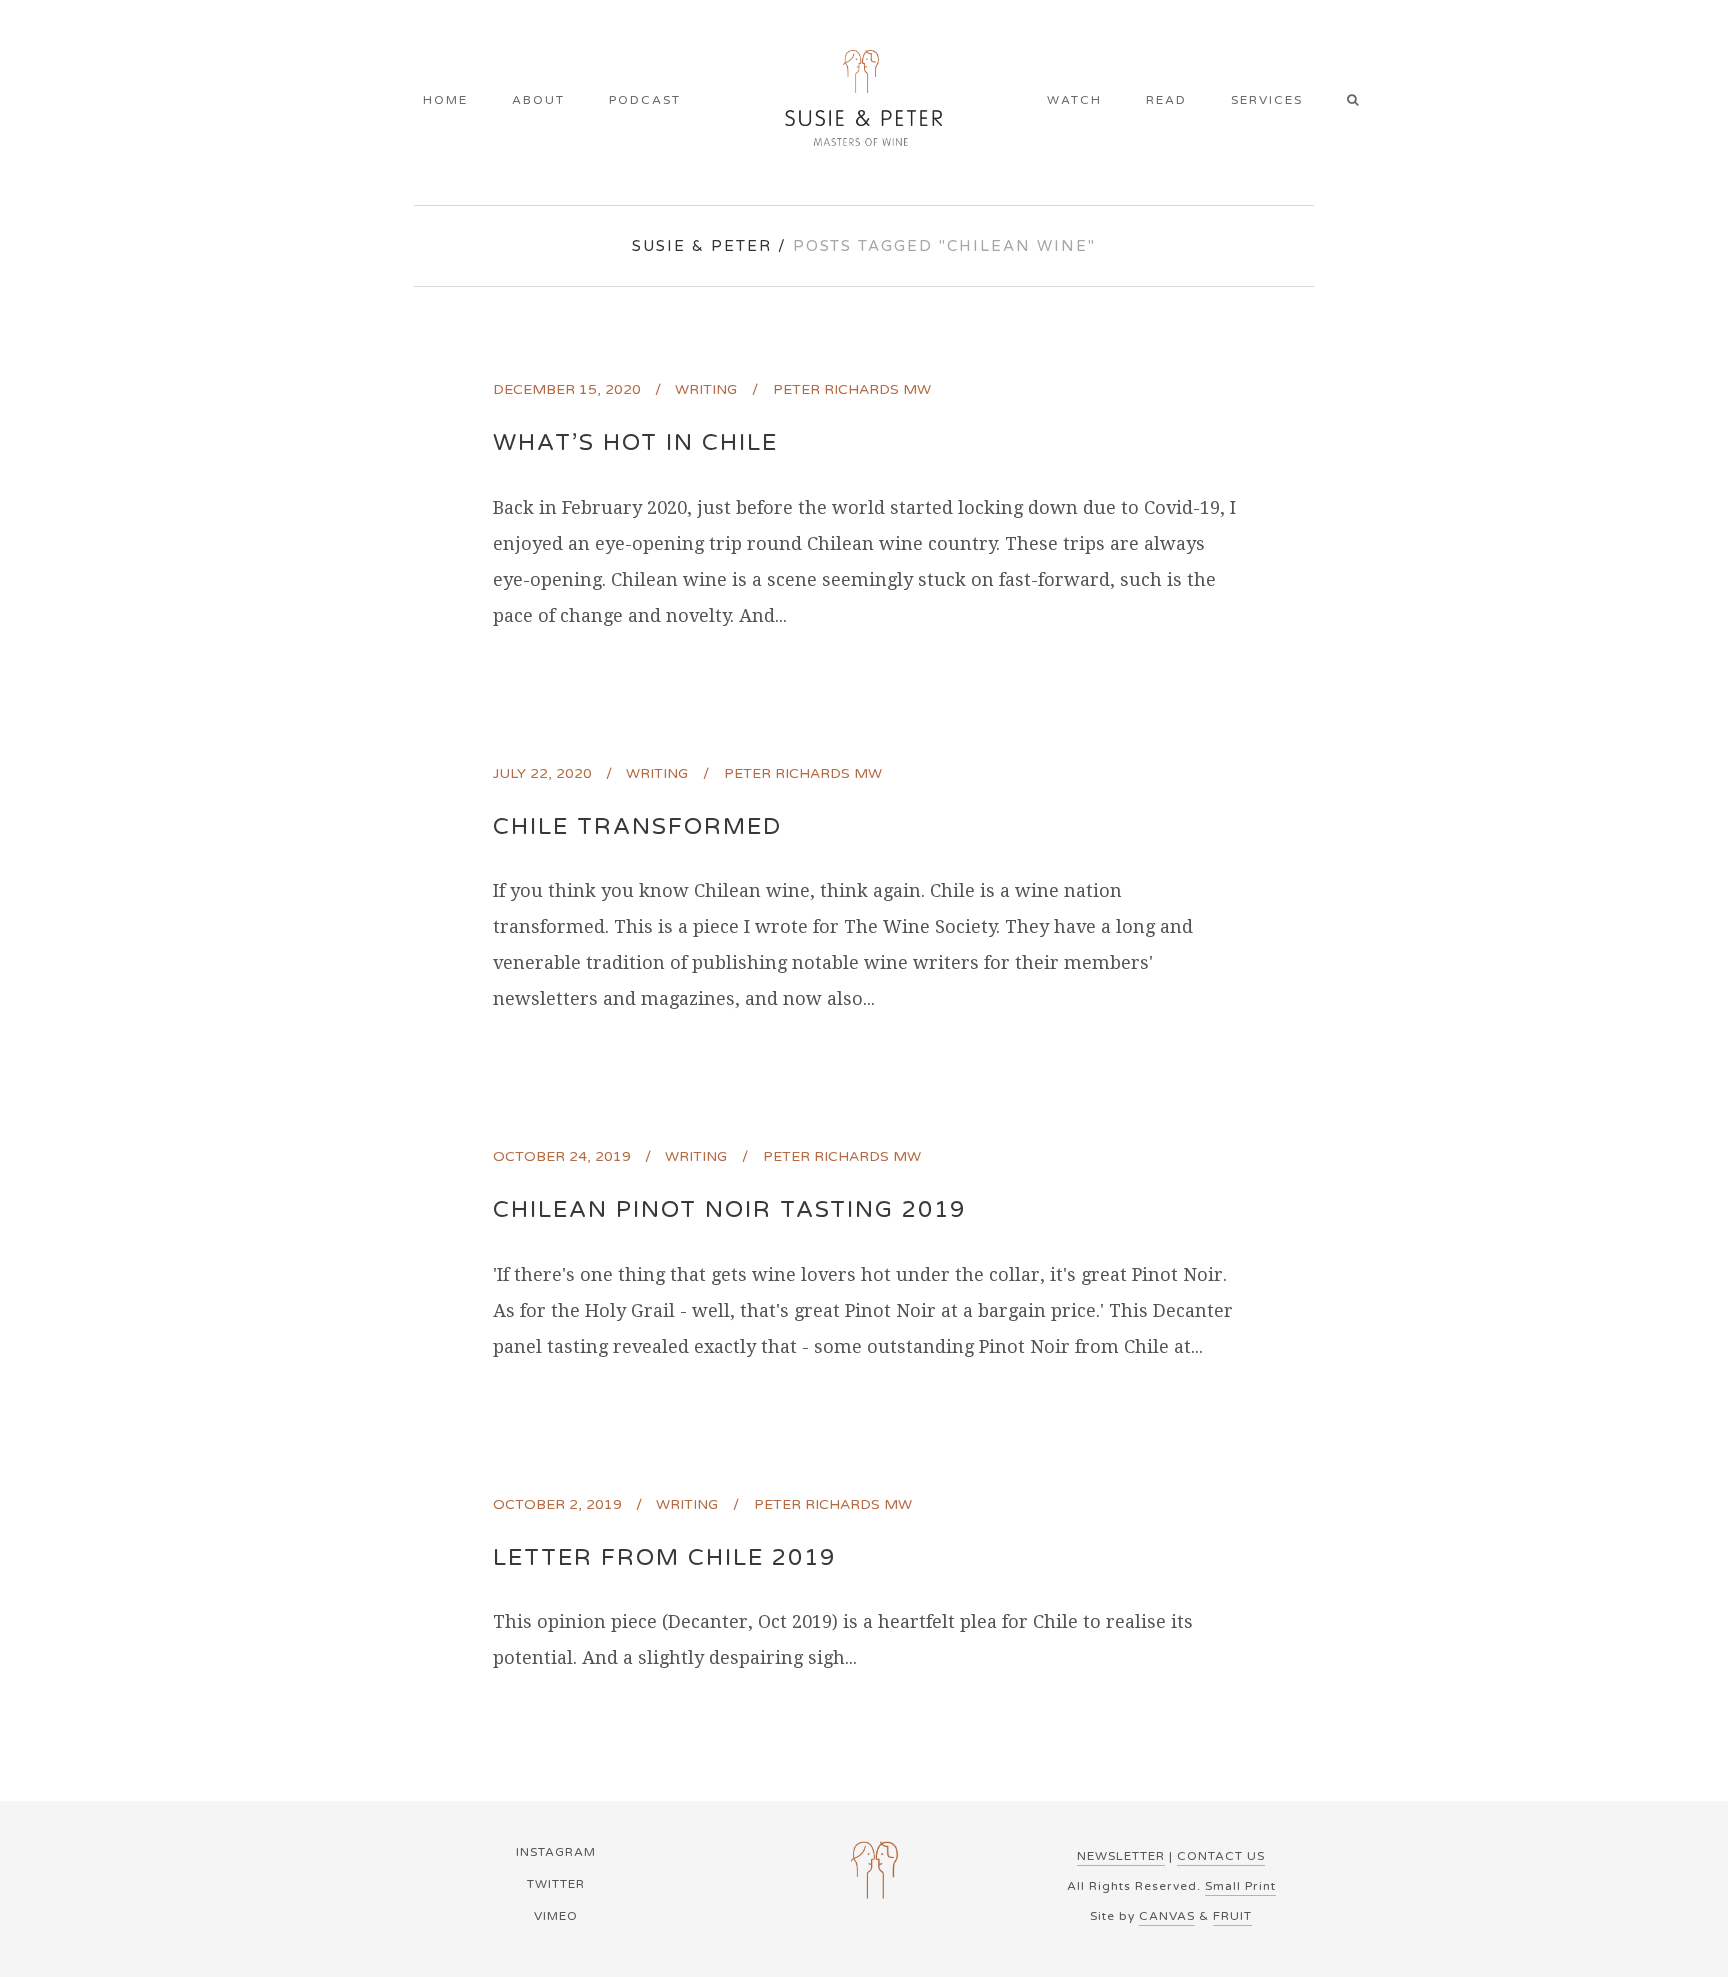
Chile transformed (637, 827)
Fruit (1232, 1916)
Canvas (1167, 1916)
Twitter (556, 1884)
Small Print (1240, 1886)
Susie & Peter (702, 246)
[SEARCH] (1359, 102)
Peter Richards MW (852, 389)
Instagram (556, 1852)
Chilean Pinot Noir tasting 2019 (729, 1210)
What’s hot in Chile (635, 443)
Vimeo (556, 1916)
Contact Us (1221, 1856)
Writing (706, 389)
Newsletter (1121, 1856)
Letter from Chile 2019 (664, 1558)
